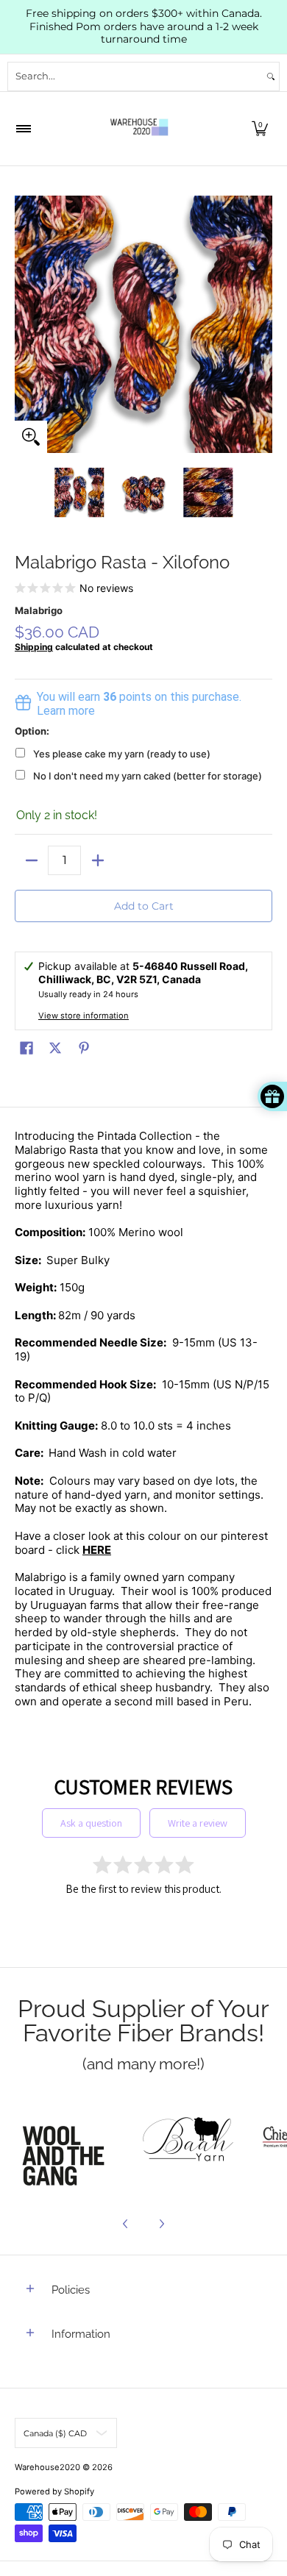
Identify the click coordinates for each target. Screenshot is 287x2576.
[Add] (98, 860)
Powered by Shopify (54, 2491)
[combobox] (135, 76)
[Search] (271, 76)
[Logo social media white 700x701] (188, 2141)
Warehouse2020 (47, 2467)
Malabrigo (39, 610)
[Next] (262, 324)
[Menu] (23, 129)
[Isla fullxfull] (68, 2141)
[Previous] (25, 324)
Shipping (34, 647)
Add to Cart (144, 906)
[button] (260, 129)
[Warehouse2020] (139, 129)
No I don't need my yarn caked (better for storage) (148, 776)
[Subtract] (31, 860)
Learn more (66, 711)
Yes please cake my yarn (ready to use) (122, 754)
